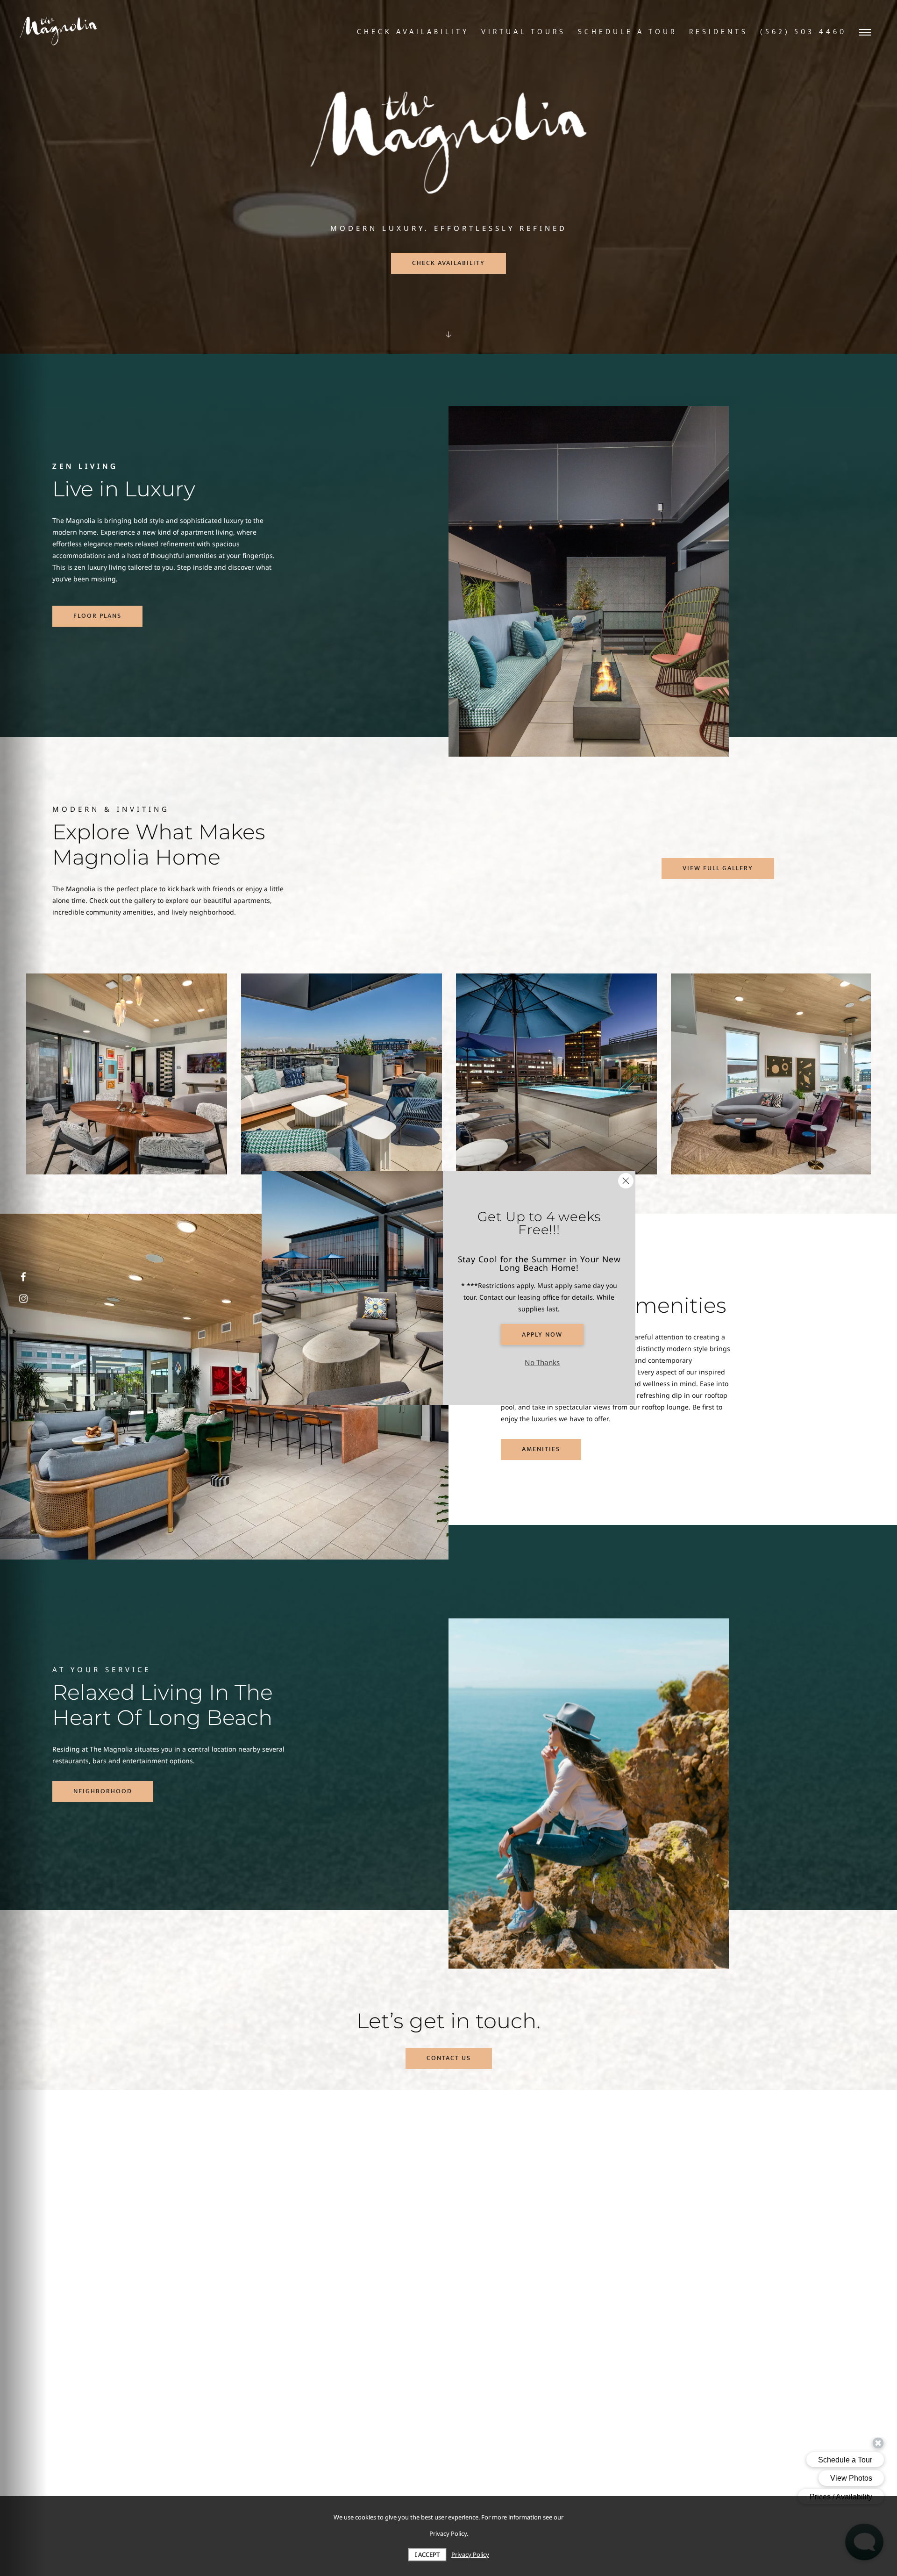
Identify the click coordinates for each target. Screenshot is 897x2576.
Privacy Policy (470, 2555)
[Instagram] (23, 1299)
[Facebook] (23, 1277)
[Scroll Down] (448, 334)
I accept (427, 2555)
